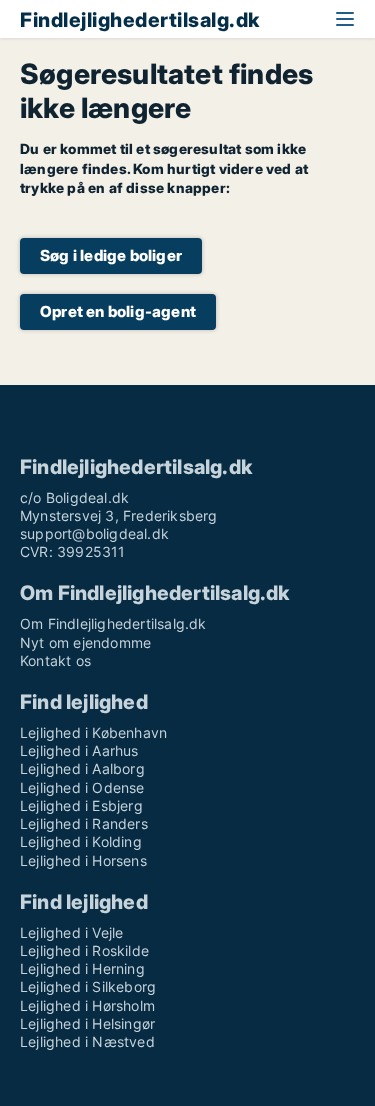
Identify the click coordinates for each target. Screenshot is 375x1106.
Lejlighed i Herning (82, 968)
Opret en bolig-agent (118, 311)
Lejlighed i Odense (82, 787)
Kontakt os (55, 660)
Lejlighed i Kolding (81, 841)
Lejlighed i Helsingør (87, 1023)
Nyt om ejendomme (85, 642)
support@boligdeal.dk (94, 533)
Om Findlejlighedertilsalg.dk (113, 623)
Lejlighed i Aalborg (82, 768)
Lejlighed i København (93, 732)
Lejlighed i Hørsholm (87, 1005)
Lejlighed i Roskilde (84, 950)
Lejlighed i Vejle (71, 932)
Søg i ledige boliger (111, 255)
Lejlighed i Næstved (87, 1041)
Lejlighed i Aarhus (79, 750)
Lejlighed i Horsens (83, 860)
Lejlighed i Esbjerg (81, 805)
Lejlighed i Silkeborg (88, 986)
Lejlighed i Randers (84, 823)
